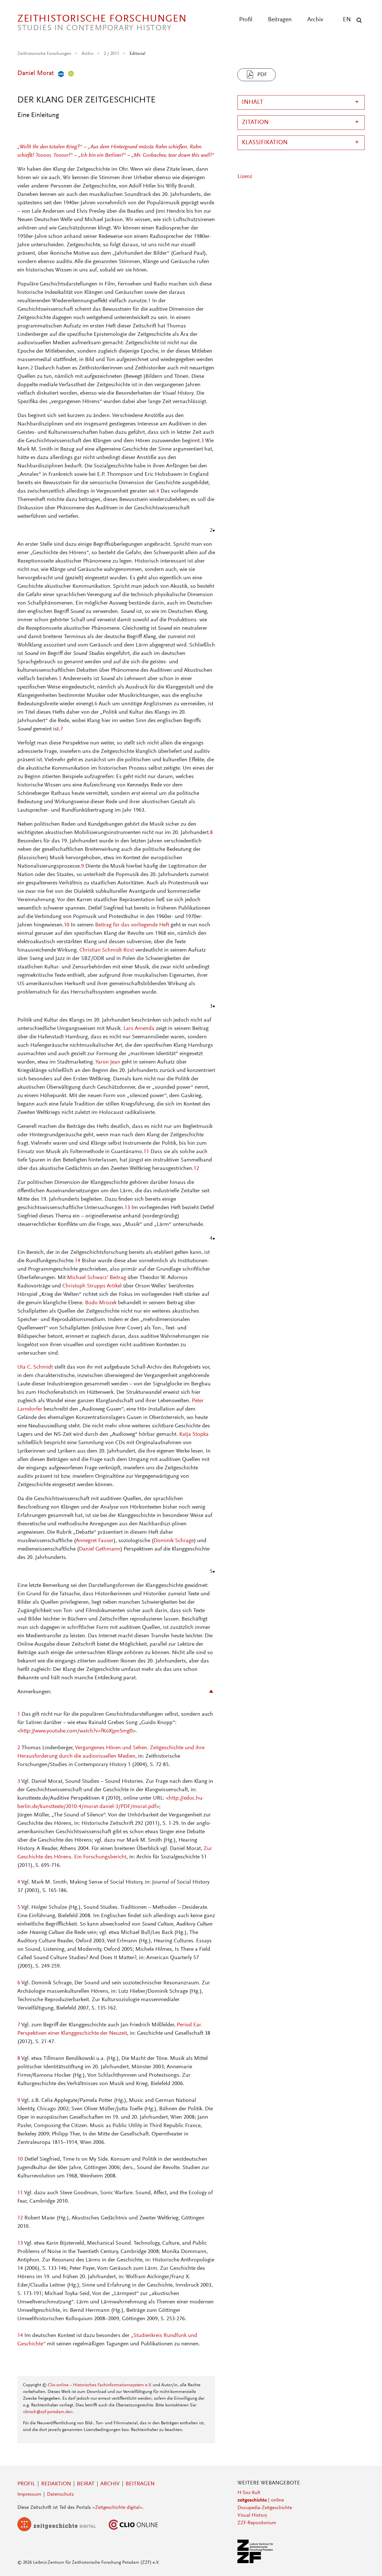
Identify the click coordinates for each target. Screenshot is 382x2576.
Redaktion (56, 2484)
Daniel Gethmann (100, 1549)
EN (347, 20)
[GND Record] (60, 73)
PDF (262, 75)
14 (77, 1261)
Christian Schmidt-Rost (107, 950)
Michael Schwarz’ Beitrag (97, 1278)
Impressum (29, 2495)
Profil (246, 20)
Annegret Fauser (95, 1541)
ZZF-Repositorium (257, 2523)
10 (67, 925)
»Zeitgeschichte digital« (117, 2508)
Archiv (315, 20)
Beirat (86, 2484)
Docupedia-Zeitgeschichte (265, 2508)
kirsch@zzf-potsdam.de (48, 2412)
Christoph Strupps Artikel (92, 1286)
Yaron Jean (108, 1062)
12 (196, 1168)
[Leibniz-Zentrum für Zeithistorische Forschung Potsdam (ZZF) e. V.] (256, 2562)
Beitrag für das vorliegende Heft (132, 925)
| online (261, 2500)
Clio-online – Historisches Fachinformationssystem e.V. (100, 2385)
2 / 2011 (111, 54)
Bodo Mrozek (101, 1303)
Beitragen (280, 20)
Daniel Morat (36, 73)
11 (146, 1152)
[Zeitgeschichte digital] (61, 2530)
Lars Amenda (139, 1029)
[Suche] (358, 20)
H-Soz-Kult (249, 2493)
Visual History (252, 2516)
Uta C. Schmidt (35, 1367)
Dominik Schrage (174, 1541)
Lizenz (245, 177)
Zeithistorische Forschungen (44, 54)
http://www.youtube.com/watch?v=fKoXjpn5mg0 (76, 1731)
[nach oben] (367, 2561)
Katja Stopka (194, 1434)
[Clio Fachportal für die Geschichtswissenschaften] (133, 2530)
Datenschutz (60, 2495)
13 (127, 1208)
